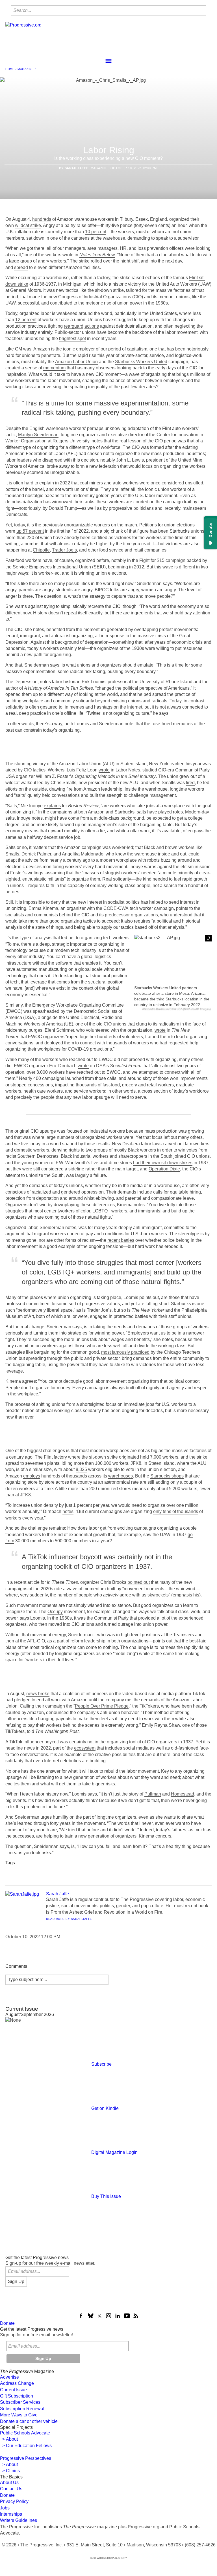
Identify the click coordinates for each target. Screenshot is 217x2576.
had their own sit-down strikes (163, 1163)
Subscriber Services (20, 2402)
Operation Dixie (164, 1169)
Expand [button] (208, 938)
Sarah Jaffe (76, 168)
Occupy (55, 1612)
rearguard (74, 326)
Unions (43, 1870)
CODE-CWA (116, 908)
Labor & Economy (26, 1878)
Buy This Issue (106, 2196)
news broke (38, 1694)
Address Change (17, 2383)
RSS (136, 2316)
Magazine (26, 69)
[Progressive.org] (23, 36)
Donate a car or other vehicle (29, 2421)
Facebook (81, 2316)
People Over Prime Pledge (102, 1706)
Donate (7, 2323)
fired (190, 783)
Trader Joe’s (64, 550)
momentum (54, 368)
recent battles (121, 1240)
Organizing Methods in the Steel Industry (115, 776)
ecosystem (85, 1748)
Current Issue (13, 2390)
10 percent (96, 232)
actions (92, 326)
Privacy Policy (14, 2501)
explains (52, 806)
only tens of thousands (176, 1511)
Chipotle (41, 550)
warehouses (121, 1476)
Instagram (108, 2316)
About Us (9, 2483)
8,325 (81, 1469)
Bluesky (90, 2316)
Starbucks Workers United (141, 362)
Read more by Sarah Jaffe (69, 1919)
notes (68, 1511)
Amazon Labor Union (76, 362)
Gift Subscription (17, 2396)
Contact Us (11, 2489)
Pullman (153, 1794)
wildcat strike (28, 225)
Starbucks (180, 1870)
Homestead (183, 1794)
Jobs (5, 2508)
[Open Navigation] (108, 61)
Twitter (99, 2316)
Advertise (9, 2377)
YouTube (127, 2316)
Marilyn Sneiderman (38, 435)
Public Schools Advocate (25, 2433)
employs (32, 1476)
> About (9, 2439)
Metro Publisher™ (115, 2558)
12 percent (26, 320)
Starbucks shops (167, 1476)
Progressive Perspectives (26, 2458)
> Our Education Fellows (26, 2446)
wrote (104, 770)
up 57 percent (30, 531)
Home (10, 69)
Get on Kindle (105, 2108)
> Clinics (10, 2471)
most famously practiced (125, 1352)
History (97, 1870)
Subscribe (101, 2064)
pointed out (139, 1582)
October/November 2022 (136, 1870)
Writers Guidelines (19, 2520)
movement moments (37, 1605)
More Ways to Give (19, 2415)
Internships (11, 2514)
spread (21, 267)
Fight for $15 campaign (162, 560)
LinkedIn (118, 2316)
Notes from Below (97, 255)
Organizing (70, 1870)
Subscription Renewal (22, 2409)
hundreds (42, 219)
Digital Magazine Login (114, 2152)
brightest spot (72, 338)
